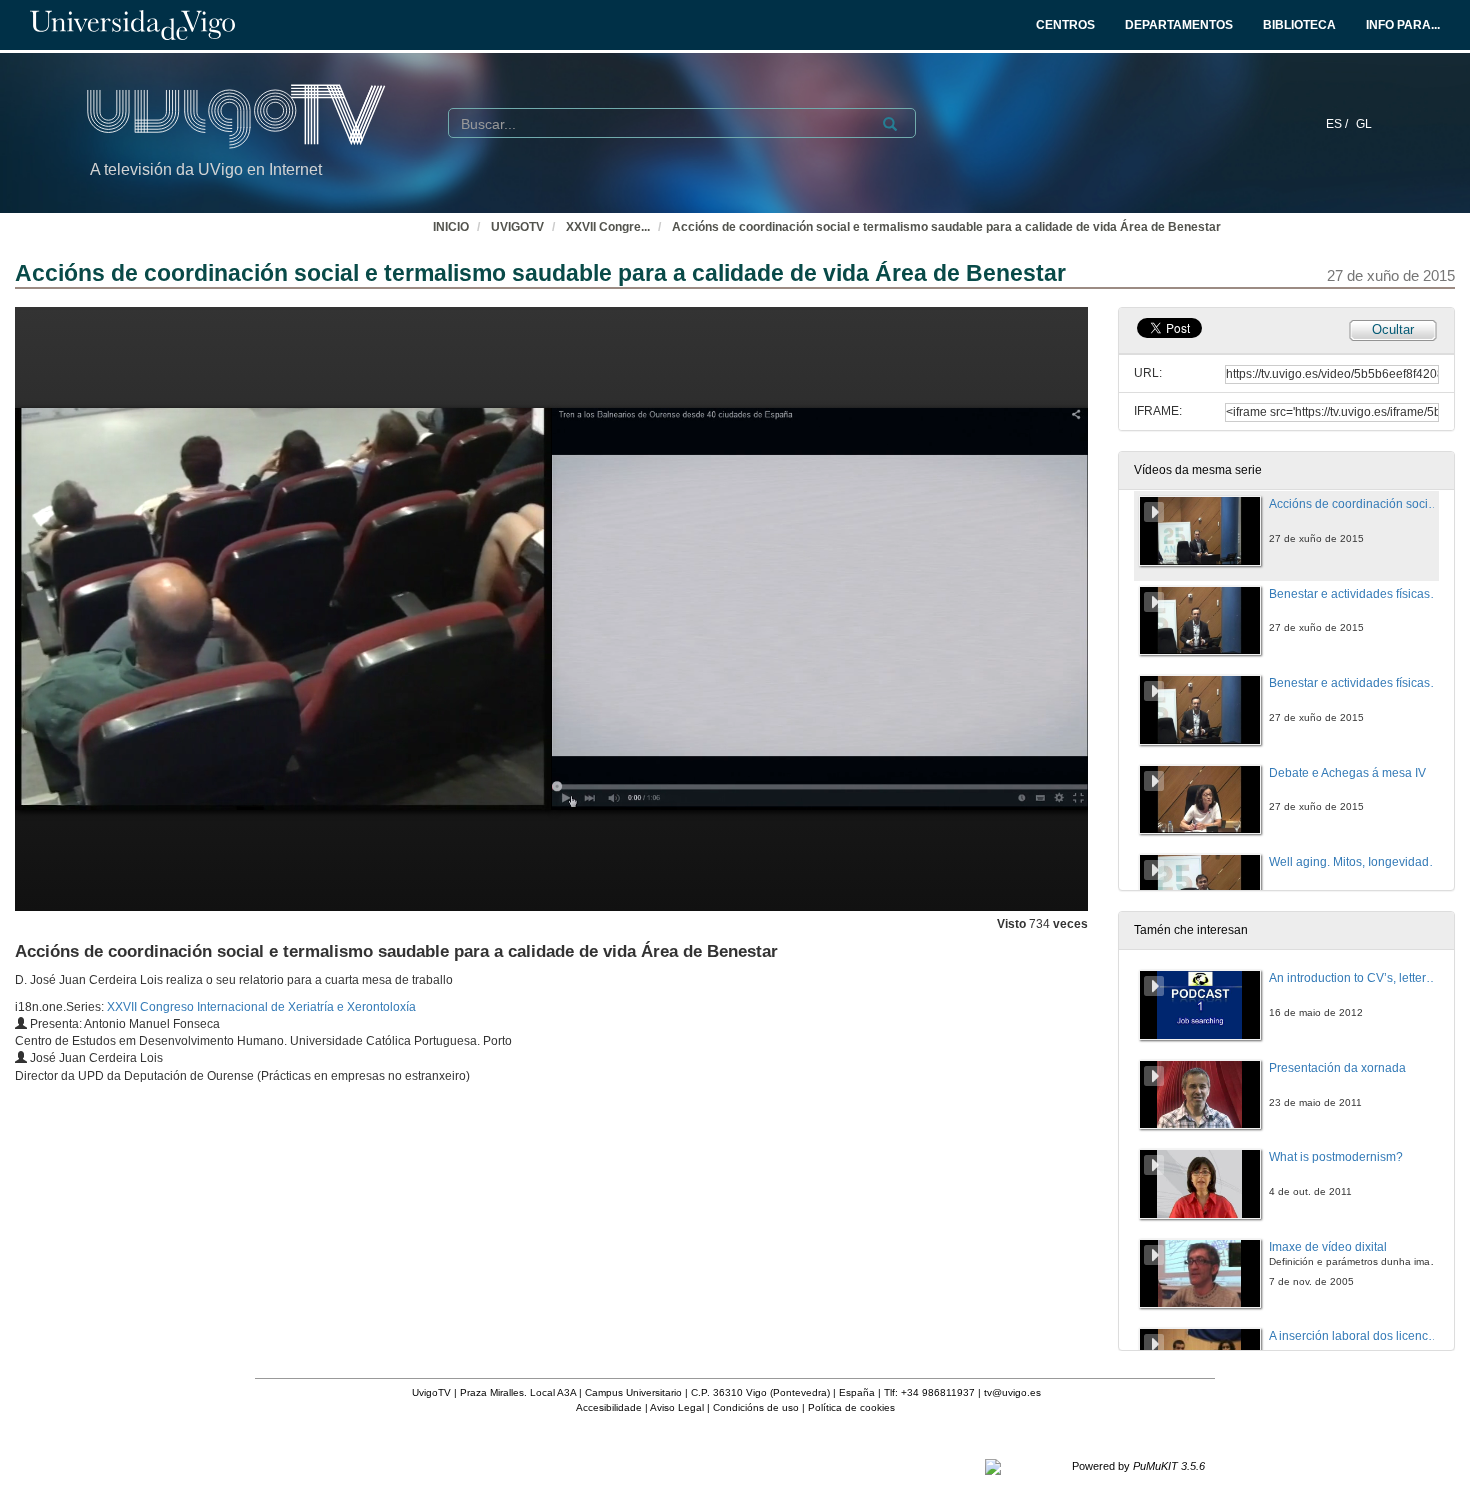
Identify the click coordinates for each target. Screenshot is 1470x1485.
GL (1364, 124)
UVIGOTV (517, 227)
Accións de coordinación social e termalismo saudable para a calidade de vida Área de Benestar (946, 227)
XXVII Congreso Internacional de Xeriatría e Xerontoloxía (261, 1007)
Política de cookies (851, 1407)
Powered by (1138, 1466)
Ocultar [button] (1393, 329)
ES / (1338, 124)
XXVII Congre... (608, 227)
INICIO (451, 227)
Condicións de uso (756, 1407)
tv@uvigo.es (1012, 1392)
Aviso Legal (677, 1407)
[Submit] (890, 124)
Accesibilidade (609, 1407)
